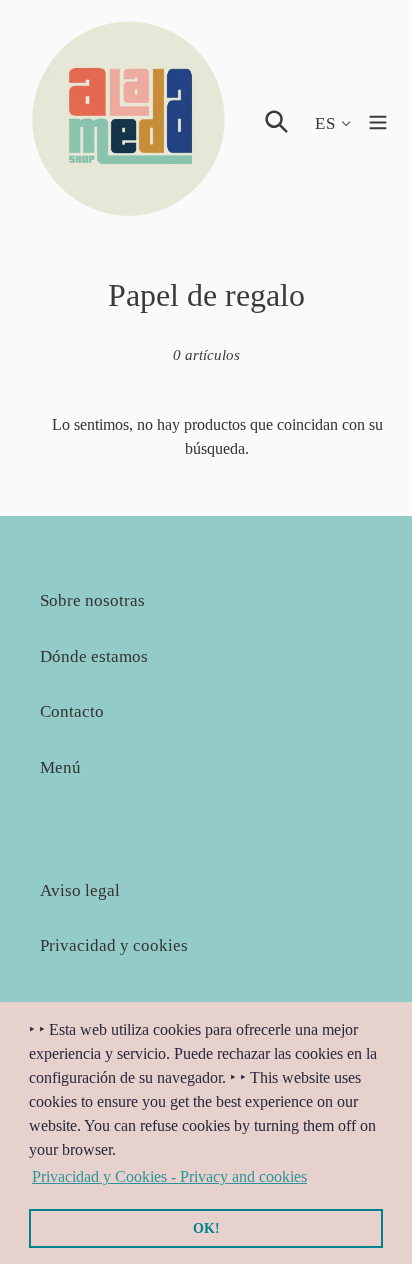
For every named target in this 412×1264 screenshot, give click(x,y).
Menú (60, 767)
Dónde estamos (94, 656)
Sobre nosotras (92, 600)
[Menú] (378, 120)
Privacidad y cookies (114, 945)
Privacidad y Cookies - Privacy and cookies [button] (169, 1176)
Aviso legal (80, 890)
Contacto (72, 711)
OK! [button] (206, 1228)
